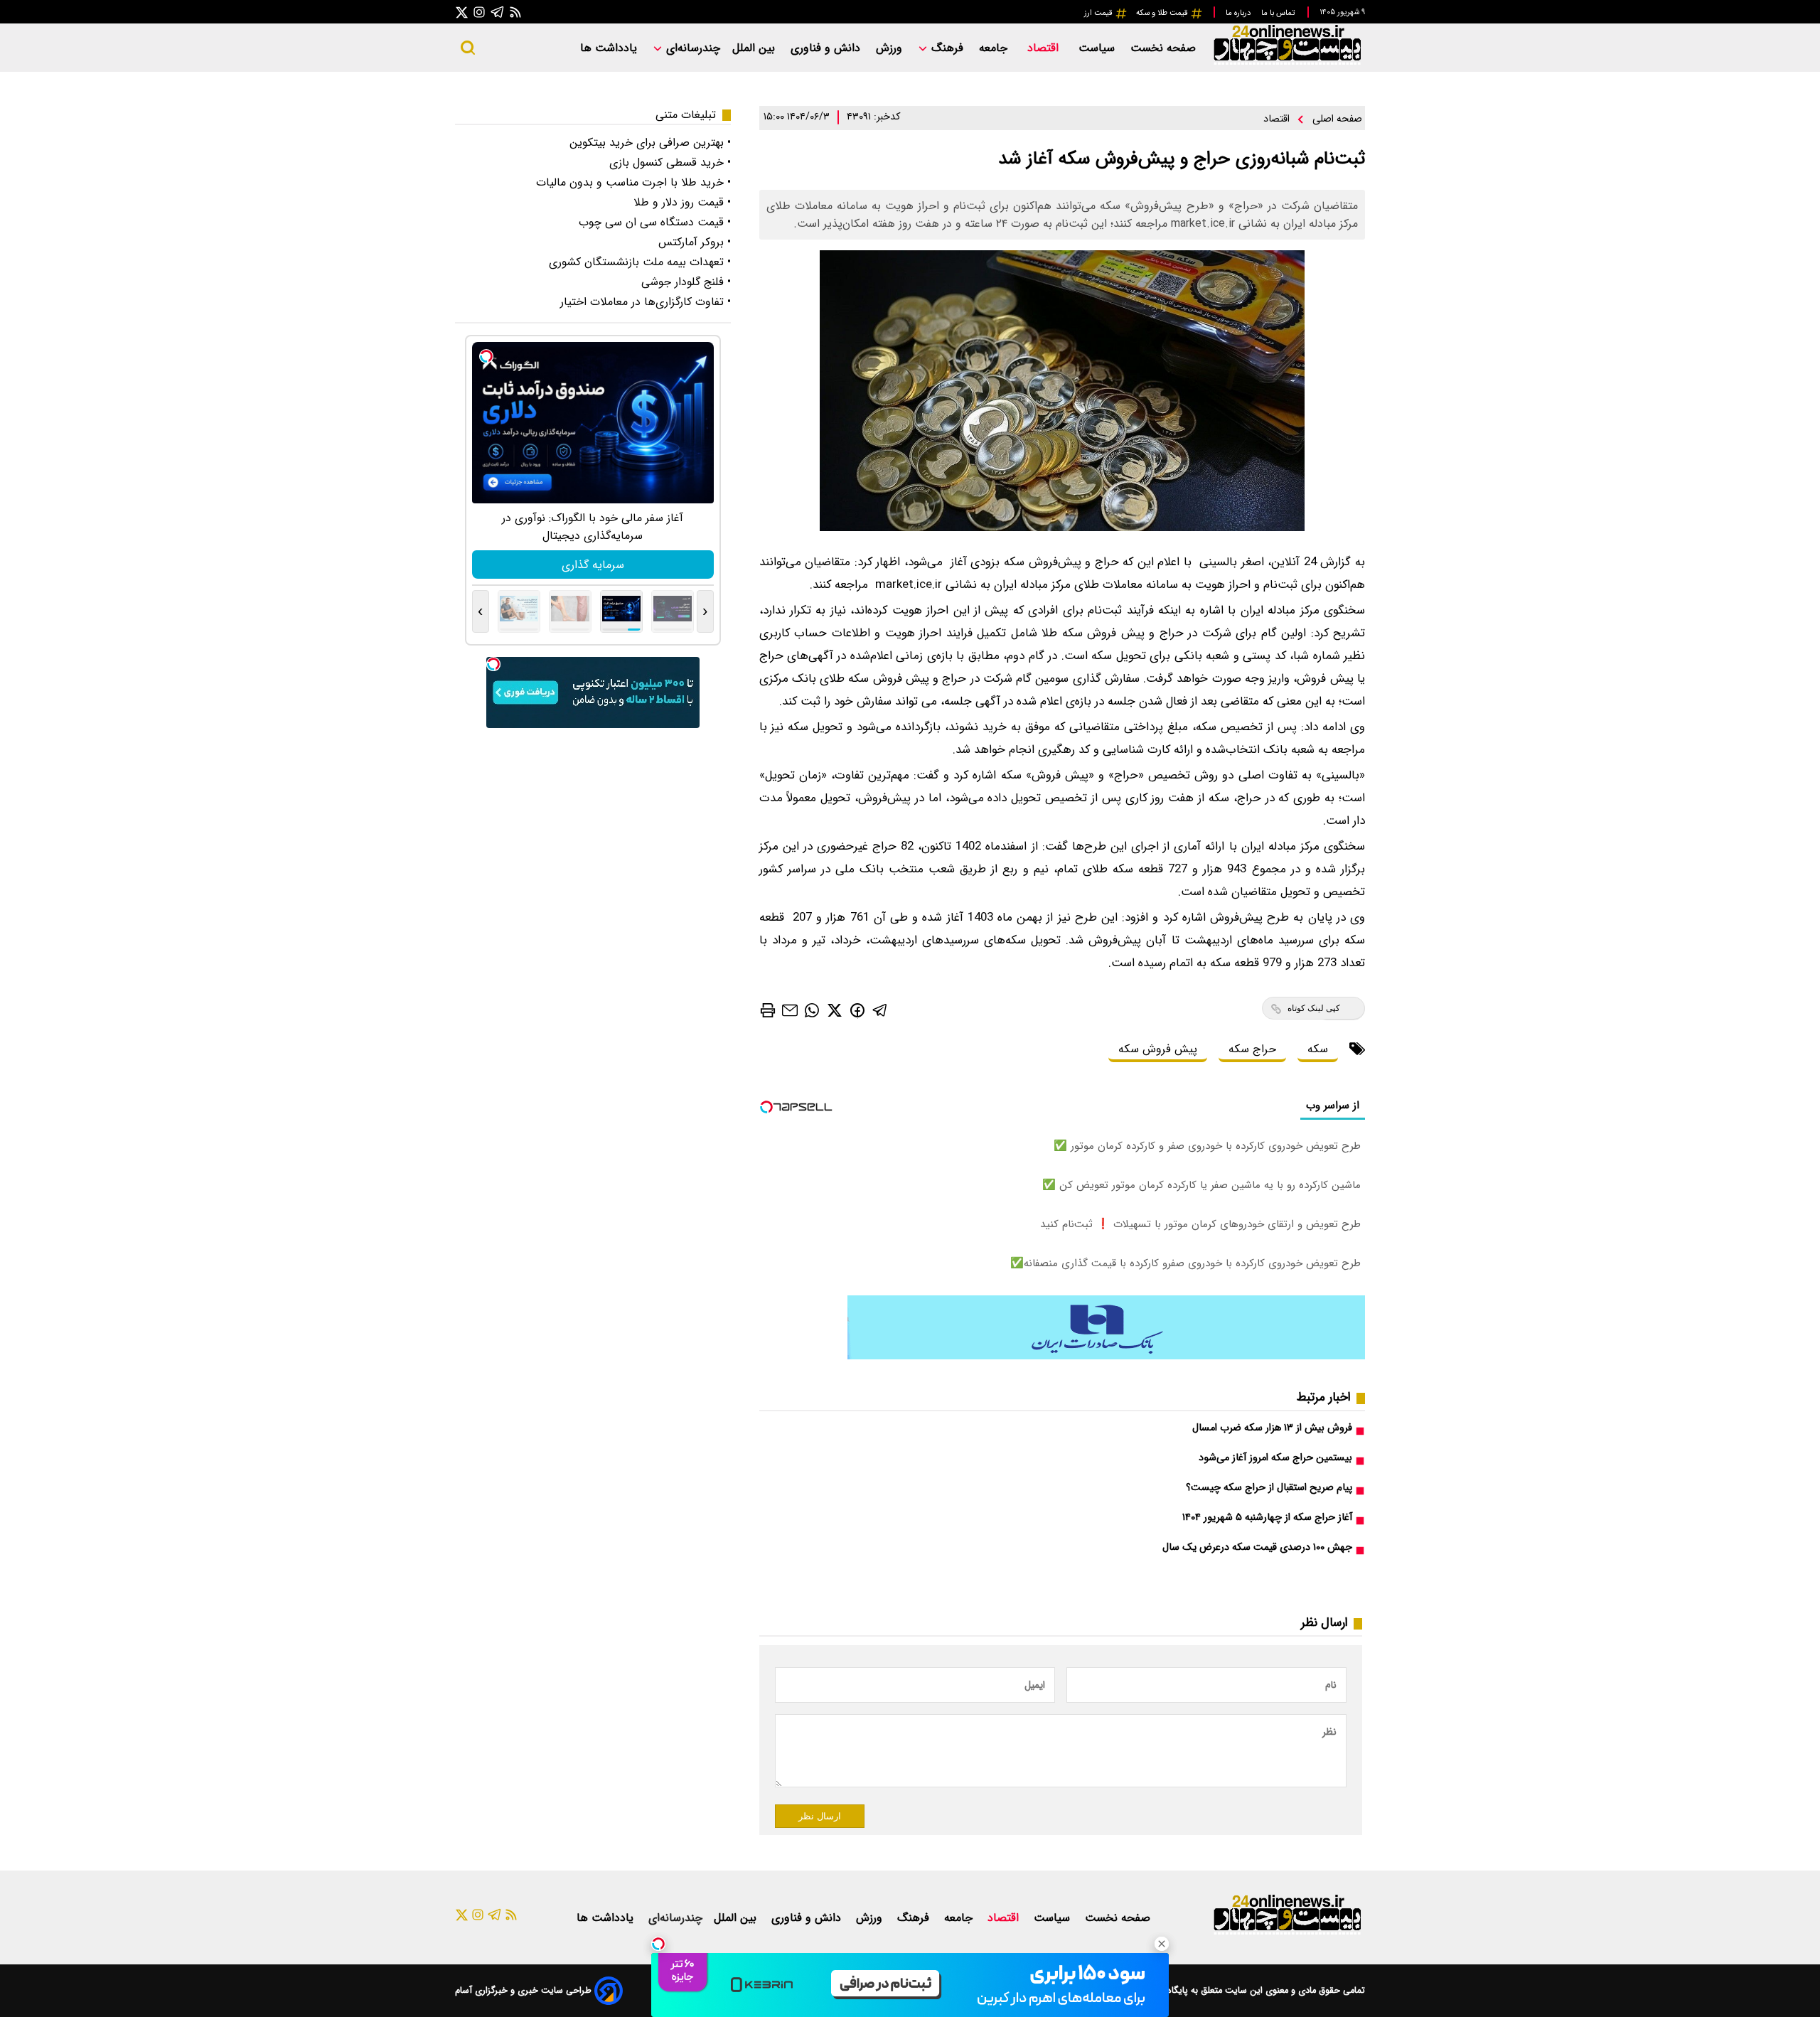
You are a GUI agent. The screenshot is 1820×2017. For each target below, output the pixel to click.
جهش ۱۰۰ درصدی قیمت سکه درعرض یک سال (1257, 1547)
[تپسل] (658, 1944)
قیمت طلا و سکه (1163, 13)
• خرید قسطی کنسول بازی (670, 162)
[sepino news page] (1106, 1356)
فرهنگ (947, 48)
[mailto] (790, 1010)
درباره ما (1239, 13)
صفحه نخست (1163, 48)
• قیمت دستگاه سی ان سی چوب (655, 222)
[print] (768, 1010)
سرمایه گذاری (593, 565)
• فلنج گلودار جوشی (686, 282)
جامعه (995, 48)
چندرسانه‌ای (691, 48)
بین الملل (755, 48)
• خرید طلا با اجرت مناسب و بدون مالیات (633, 182)
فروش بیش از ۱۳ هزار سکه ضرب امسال (1272, 1428)
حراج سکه (1252, 1049)
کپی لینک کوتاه (1314, 1008)
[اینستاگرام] (479, 12)
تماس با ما (1279, 13)
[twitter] (835, 1010)
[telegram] (880, 1010)
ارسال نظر (820, 1816)
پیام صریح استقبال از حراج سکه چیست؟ (1269, 1488)
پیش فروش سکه (1158, 1049)
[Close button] (1162, 1944)
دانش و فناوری (827, 48)
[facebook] (857, 1009)
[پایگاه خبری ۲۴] (1287, 63)
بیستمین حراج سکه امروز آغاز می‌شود (1275, 1458)
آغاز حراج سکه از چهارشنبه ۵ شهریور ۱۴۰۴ (1267, 1518)
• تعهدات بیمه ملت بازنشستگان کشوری (640, 262)
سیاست (1098, 48)
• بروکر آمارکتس (695, 242)
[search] (468, 48)
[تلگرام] (498, 12)
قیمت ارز (1099, 13)
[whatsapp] (812, 1010)
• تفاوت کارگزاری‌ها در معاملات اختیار (646, 302)
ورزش (891, 48)
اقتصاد (1045, 48)
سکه (1318, 1049)
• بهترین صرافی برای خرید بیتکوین (650, 143)
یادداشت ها (610, 48)
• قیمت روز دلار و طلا (682, 202)
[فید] (515, 12)
